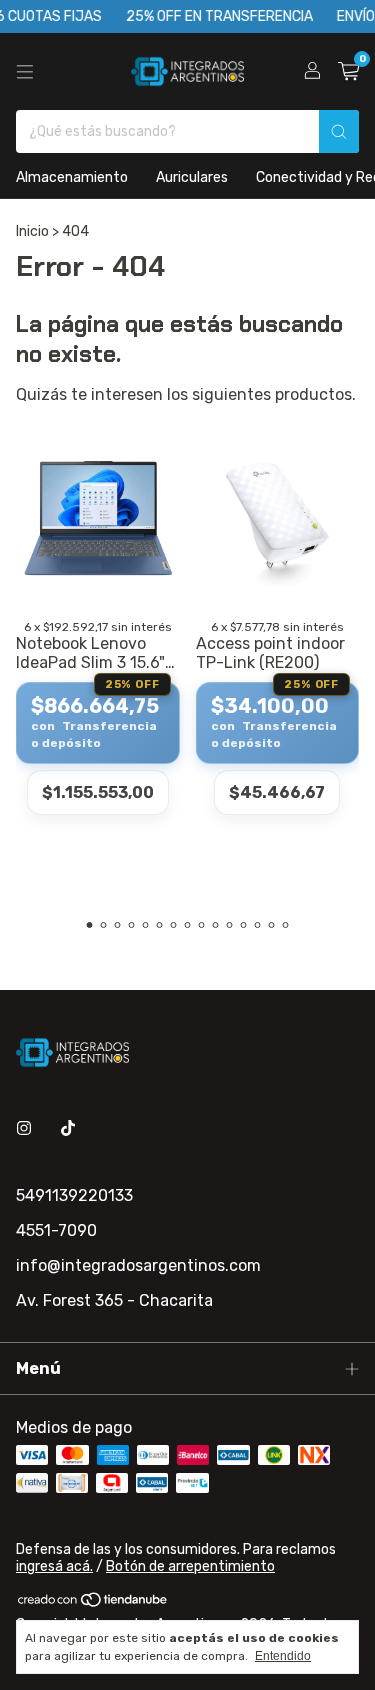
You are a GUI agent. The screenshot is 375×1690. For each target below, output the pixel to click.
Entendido (283, 1656)
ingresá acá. (54, 1566)
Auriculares (192, 177)
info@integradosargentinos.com (138, 1265)
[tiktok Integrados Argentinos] (68, 1128)
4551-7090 (56, 1230)
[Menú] (25, 72)
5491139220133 (74, 1195)
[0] (348, 72)
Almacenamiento (72, 177)
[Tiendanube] (93, 1603)
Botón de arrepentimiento (190, 1566)
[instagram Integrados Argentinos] (24, 1128)
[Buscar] (339, 131)
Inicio (32, 231)
